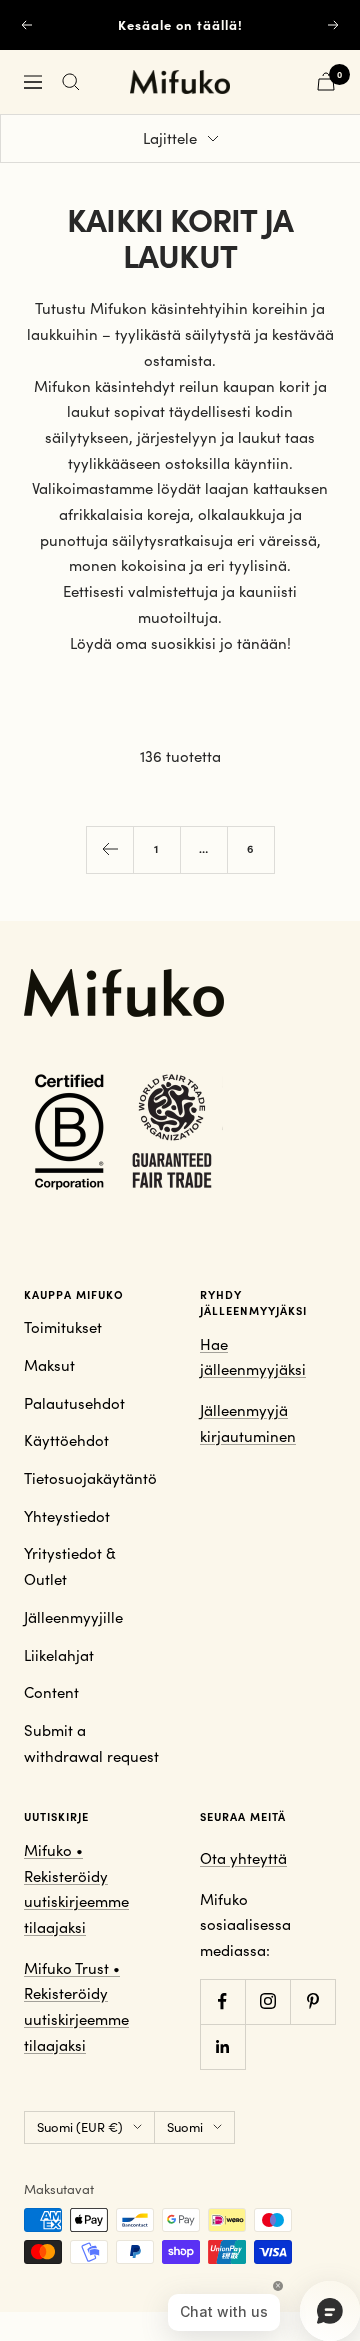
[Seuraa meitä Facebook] (222, 2001)
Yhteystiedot (67, 1516)
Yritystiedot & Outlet (70, 1566)
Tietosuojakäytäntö (90, 1478)
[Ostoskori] (326, 81)
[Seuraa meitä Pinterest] (312, 2001)
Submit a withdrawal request (91, 1743)
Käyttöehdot (66, 1440)
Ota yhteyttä (243, 1858)
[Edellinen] (109, 849)
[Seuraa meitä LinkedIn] (222, 2046)
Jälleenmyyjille (73, 1617)
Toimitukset (63, 1327)
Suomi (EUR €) (80, 2127)
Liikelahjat (59, 1655)
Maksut (49, 1365)
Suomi (185, 2127)
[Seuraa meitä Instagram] (267, 2001)
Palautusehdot (74, 1403)
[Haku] (71, 82)
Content (51, 1692)
